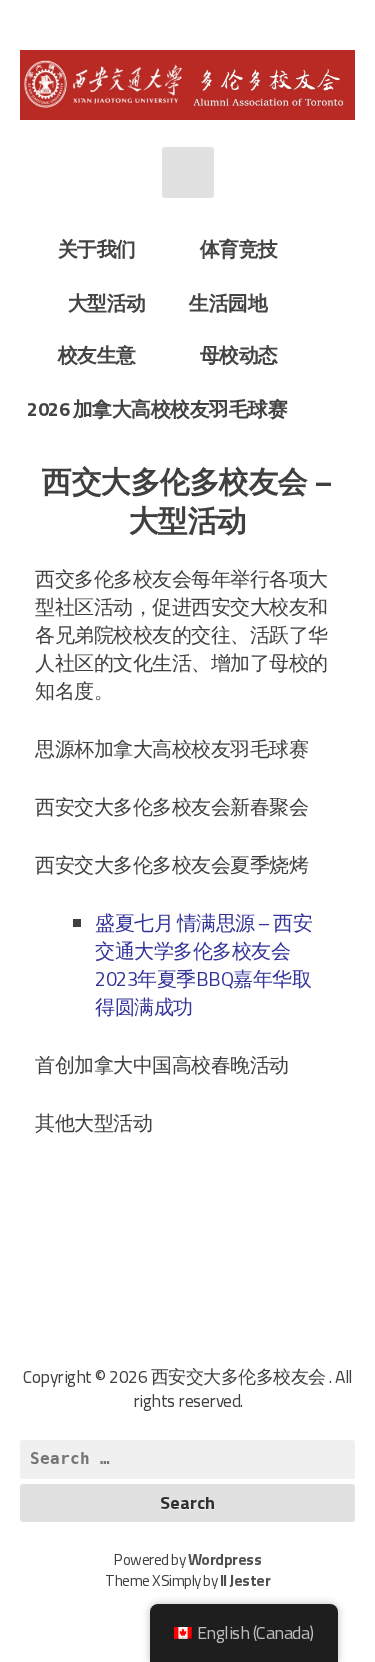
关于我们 (97, 248)
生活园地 (228, 302)
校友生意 (97, 354)
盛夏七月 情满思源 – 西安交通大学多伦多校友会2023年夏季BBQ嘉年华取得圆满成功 (203, 964)
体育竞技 (239, 248)
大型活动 (107, 302)
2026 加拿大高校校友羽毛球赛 (157, 408)
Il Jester (245, 1580)
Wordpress (225, 1559)
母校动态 (239, 354)
